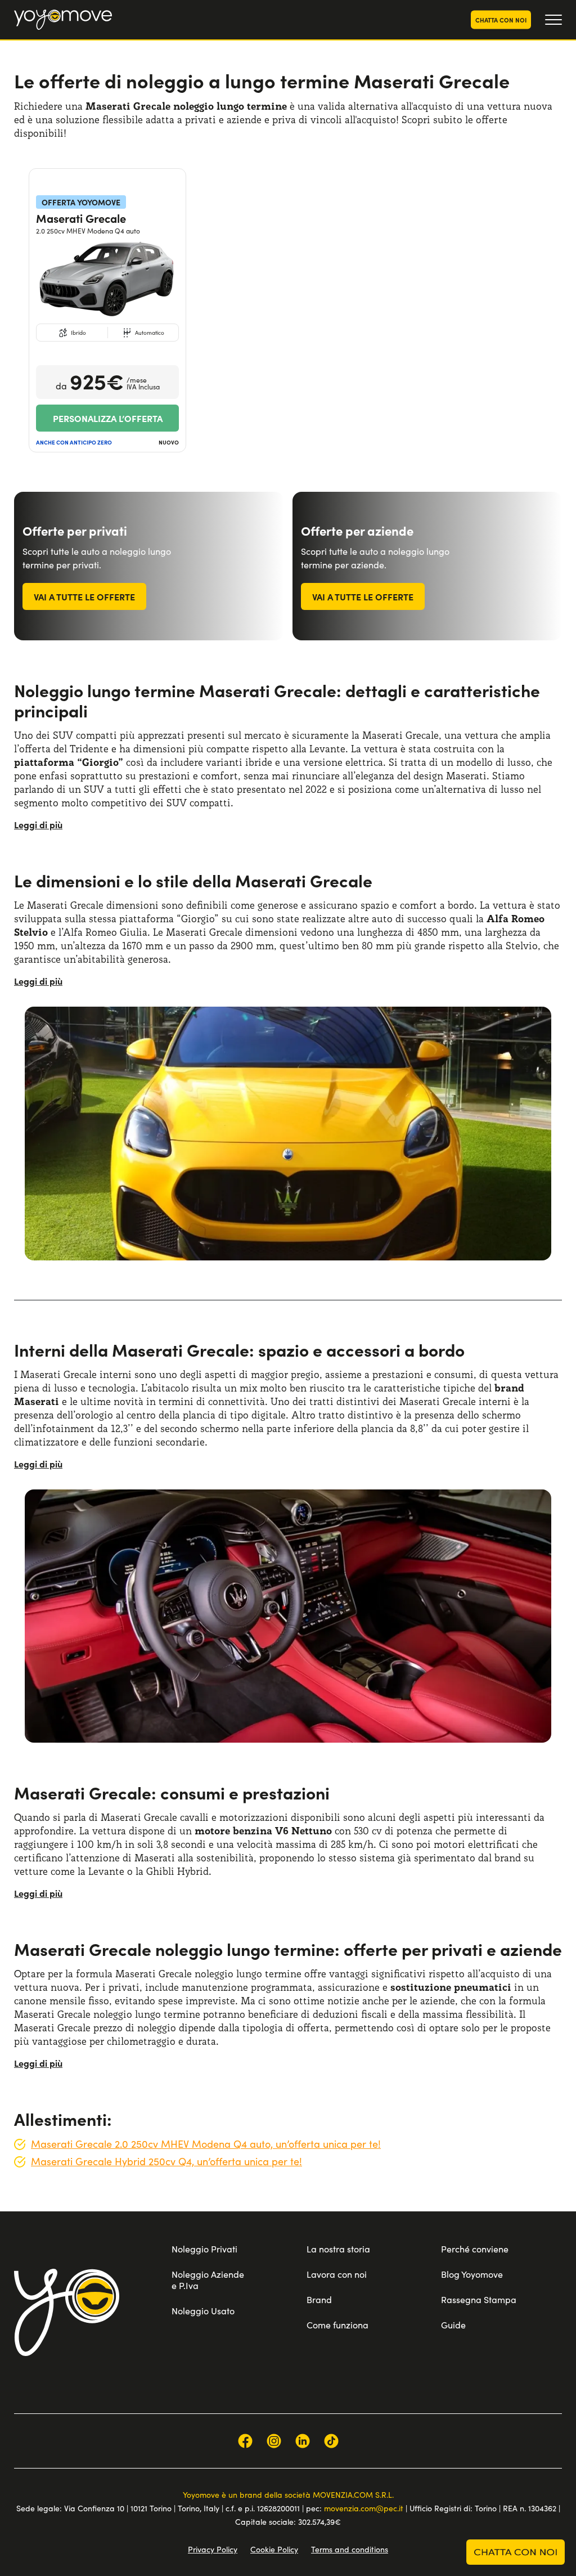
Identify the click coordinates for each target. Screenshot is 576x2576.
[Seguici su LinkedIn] (303, 2441)
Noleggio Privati (204, 2249)
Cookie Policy (274, 2549)
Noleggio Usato (203, 2311)
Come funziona (337, 2325)
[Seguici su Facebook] (245, 2441)
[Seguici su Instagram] (274, 2441)
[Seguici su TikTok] (331, 2441)
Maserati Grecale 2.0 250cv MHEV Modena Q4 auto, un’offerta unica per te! (206, 2144)
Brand (319, 2299)
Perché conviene (475, 2249)
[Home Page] (63, 20)
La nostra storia (338, 2249)
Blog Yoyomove (472, 2274)
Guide (453, 2325)
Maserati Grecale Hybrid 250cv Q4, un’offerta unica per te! (166, 2161)
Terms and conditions (350, 2549)
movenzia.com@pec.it (364, 2508)
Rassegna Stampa (479, 2299)
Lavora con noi (337, 2274)
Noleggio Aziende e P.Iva (208, 2280)
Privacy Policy (213, 2549)
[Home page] (67, 2312)
